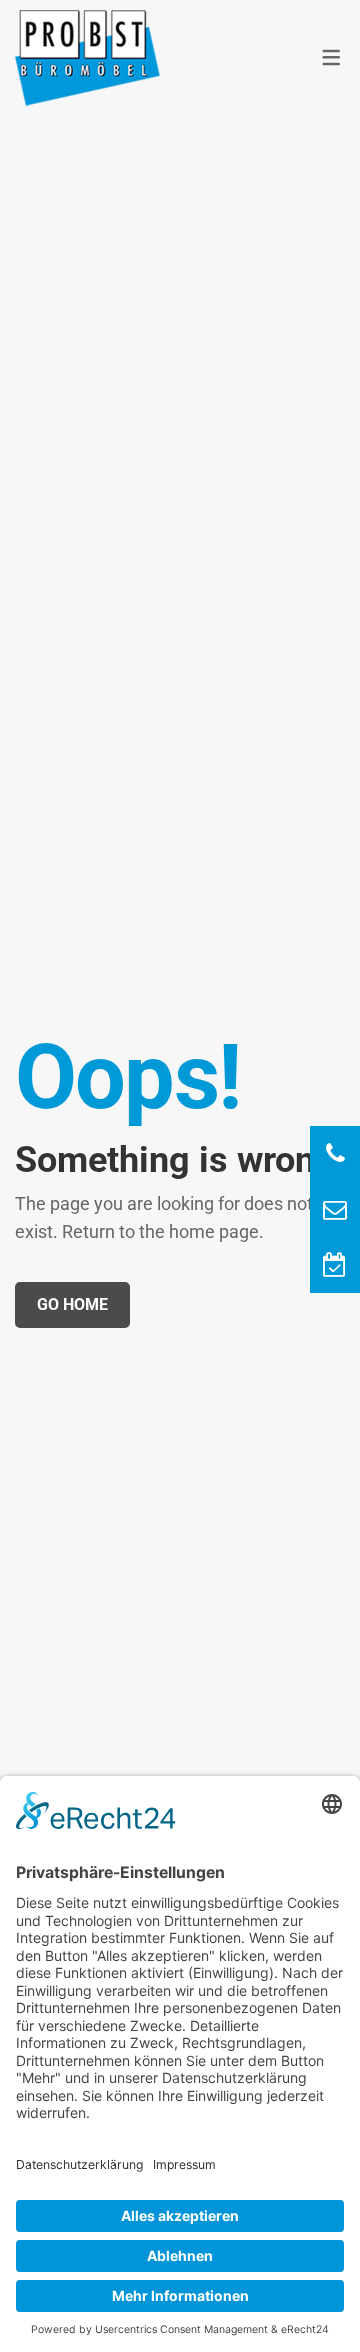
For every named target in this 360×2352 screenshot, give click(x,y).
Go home (72, 1304)
